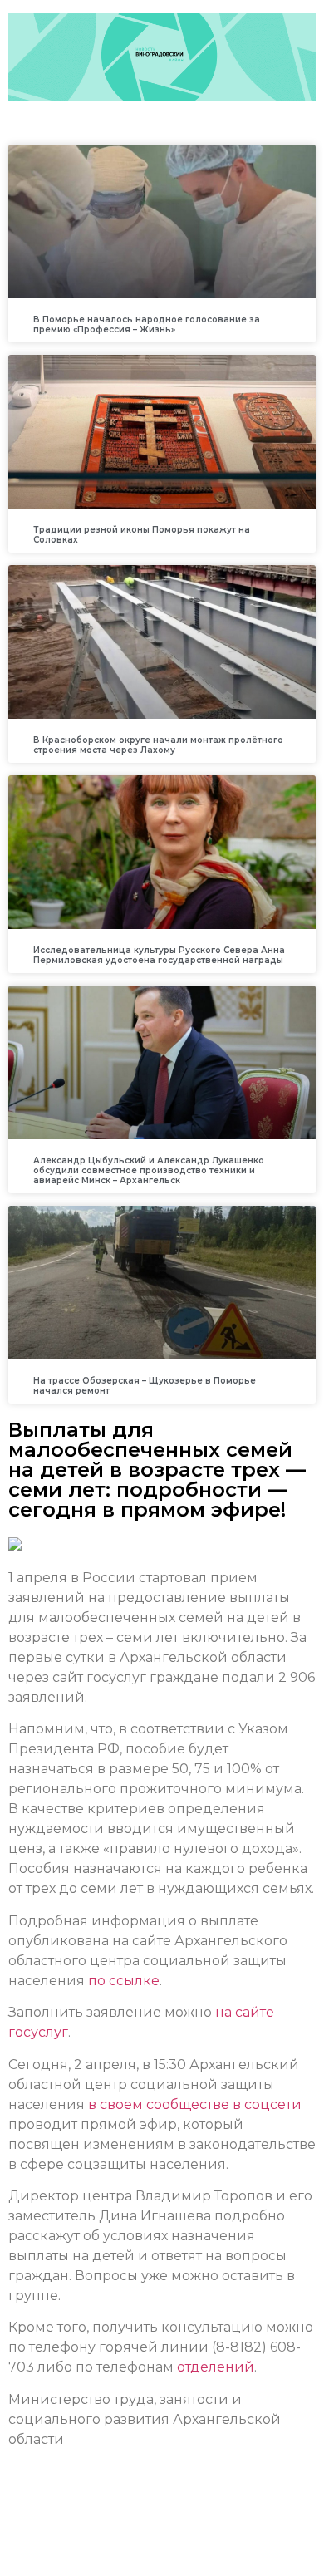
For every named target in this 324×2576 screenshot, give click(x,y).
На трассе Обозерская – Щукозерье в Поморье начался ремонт (145, 1386)
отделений (216, 2367)
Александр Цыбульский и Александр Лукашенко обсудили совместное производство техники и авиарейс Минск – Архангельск (149, 1170)
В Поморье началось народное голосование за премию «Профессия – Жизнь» (147, 324)
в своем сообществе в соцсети (193, 2104)
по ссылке (124, 1981)
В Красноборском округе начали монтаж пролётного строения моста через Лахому (158, 745)
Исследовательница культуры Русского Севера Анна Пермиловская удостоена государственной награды (159, 955)
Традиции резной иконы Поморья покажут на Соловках (142, 535)
